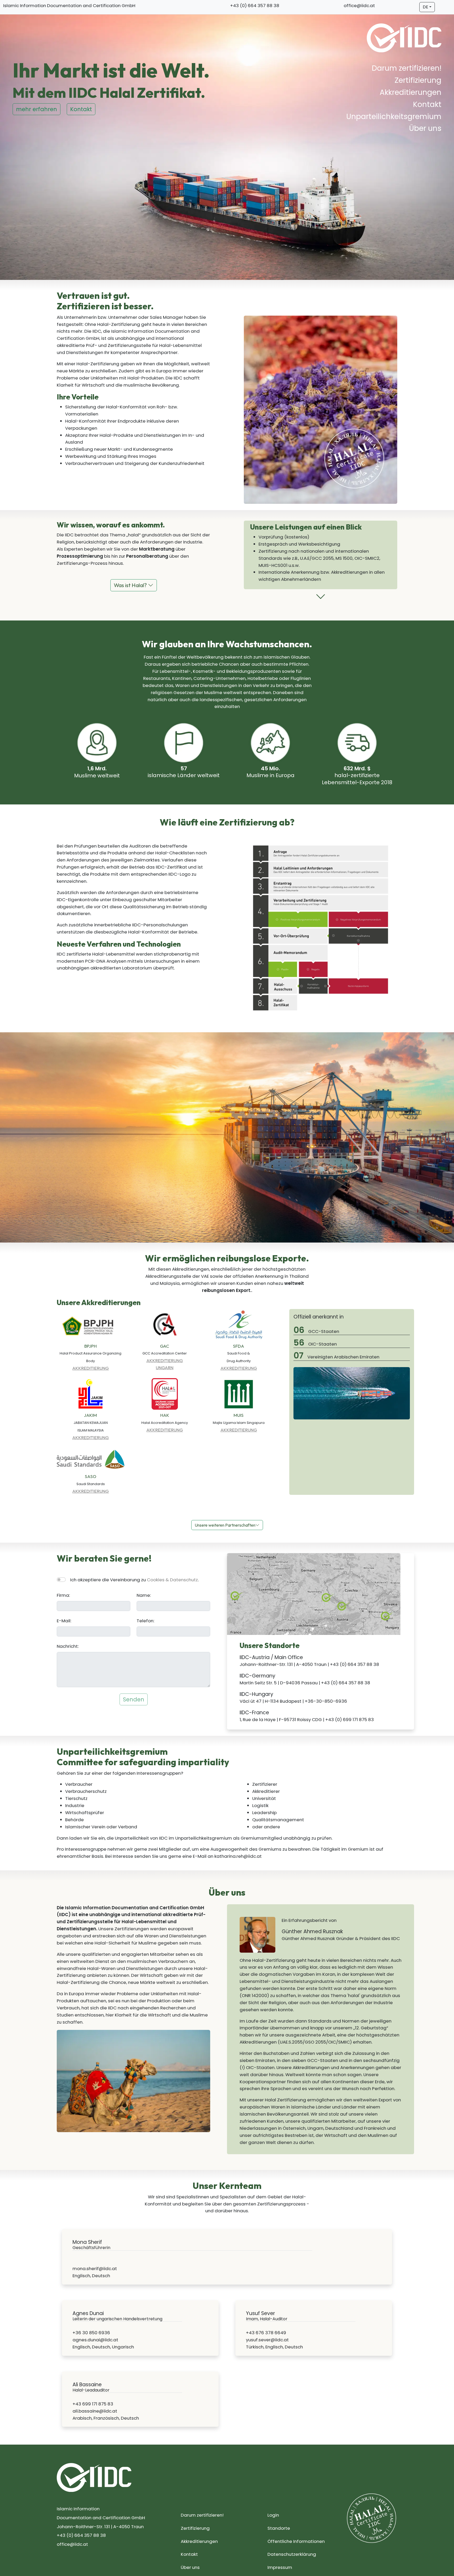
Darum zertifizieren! (407, 68)
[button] (321, 599)
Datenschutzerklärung (292, 2554)
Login (273, 2515)
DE (425, 7)
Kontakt (427, 104)
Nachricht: (68, 1646)
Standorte (279, 2528)
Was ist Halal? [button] (131, 585)
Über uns (425, 128)
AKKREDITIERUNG (91, 1368)
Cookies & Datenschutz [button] (172, 1580)
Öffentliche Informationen (296, 2541)
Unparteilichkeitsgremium (394, 117)
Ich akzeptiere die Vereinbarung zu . (134, 1580)
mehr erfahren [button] (37, 109)
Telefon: (145, 1621)
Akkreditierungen (411, 92)
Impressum (280, 2567)
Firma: (63, 1595)
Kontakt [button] (81, 109)
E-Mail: (64, 1621)
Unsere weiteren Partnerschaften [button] (225, 1525)
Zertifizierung (418, 80)
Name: (144, 1595)
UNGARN (165, 1367)
